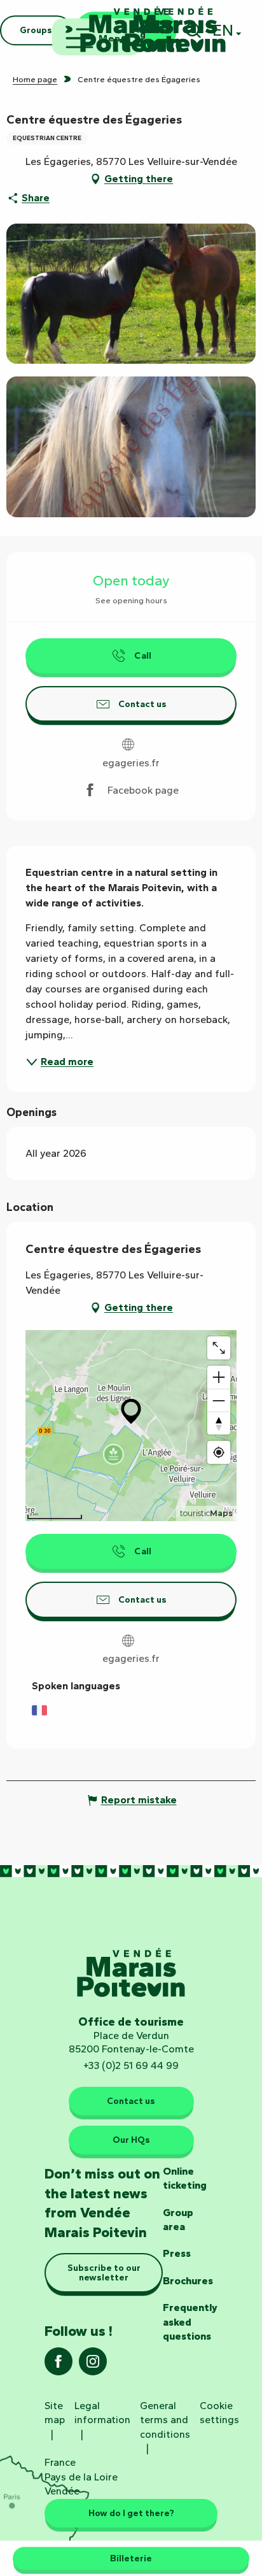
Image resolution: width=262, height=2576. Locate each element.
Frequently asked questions (190, 2322)
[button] (131, 294)
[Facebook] (59, 2365)
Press (177, 2253)
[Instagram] (93, 2365)
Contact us (131, 2101)
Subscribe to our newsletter (104, 2272)
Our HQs (131, 2140)
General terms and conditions (165, 2420)
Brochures (188, 2281)
